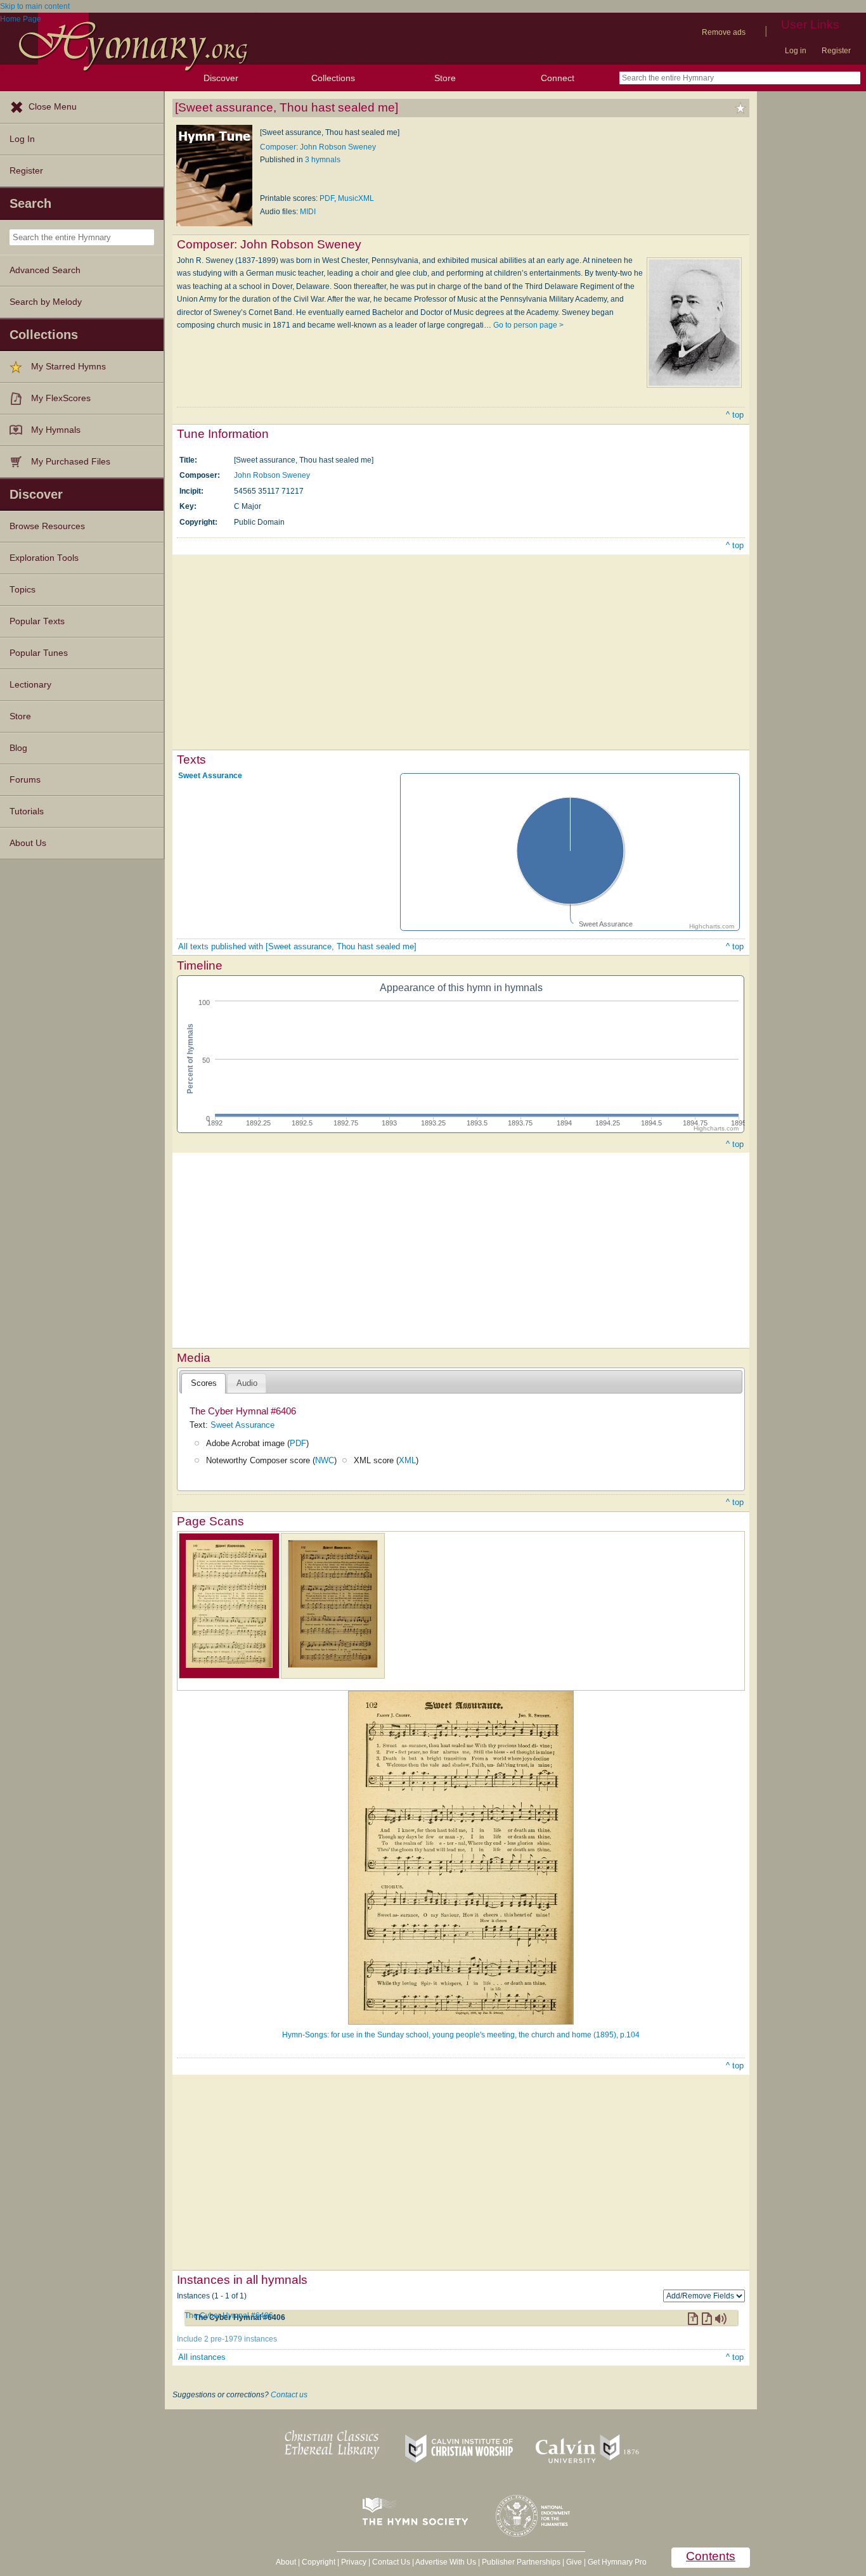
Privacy (354, 2562)
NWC (325, 1460)
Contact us (289, 2395)
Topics (23, 590)
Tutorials (27, 811)
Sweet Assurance (210, 776)
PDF (327, 198)
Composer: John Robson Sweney (318, 147)
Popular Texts (37, 621)
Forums (25, 780)
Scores (204, 1383)
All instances (202, 2357)
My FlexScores (61, 398)
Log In (22, 139)
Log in (796, 51)
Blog (18, 748)
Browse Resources (47, 526)
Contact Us (391, 2562)
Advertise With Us (446, 2562)
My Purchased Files (71, 462)
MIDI (308, 212)
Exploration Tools (44, 558)
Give (574, 2562)
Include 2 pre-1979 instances (227, 2339)
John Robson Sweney (272, 475)
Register (836, 51)
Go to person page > (528, 325)
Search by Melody (46, 302)
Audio (247, 1383)
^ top (735, 415)
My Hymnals (56, 430)
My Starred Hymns (68, 367)
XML (407, 1460)
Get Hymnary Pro (617, 2562)
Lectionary (30, 685)
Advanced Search (45, 270)
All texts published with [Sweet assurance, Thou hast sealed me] (297, 946)
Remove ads (724, 32)
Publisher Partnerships (521, 2562)
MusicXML (356, 198)
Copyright (319, 2562)
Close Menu (53, 107)
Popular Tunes (39, 653)
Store (445, 78)
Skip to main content (35, 6)
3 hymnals (323, 160)
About (286, 2562)
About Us (28, 843)
